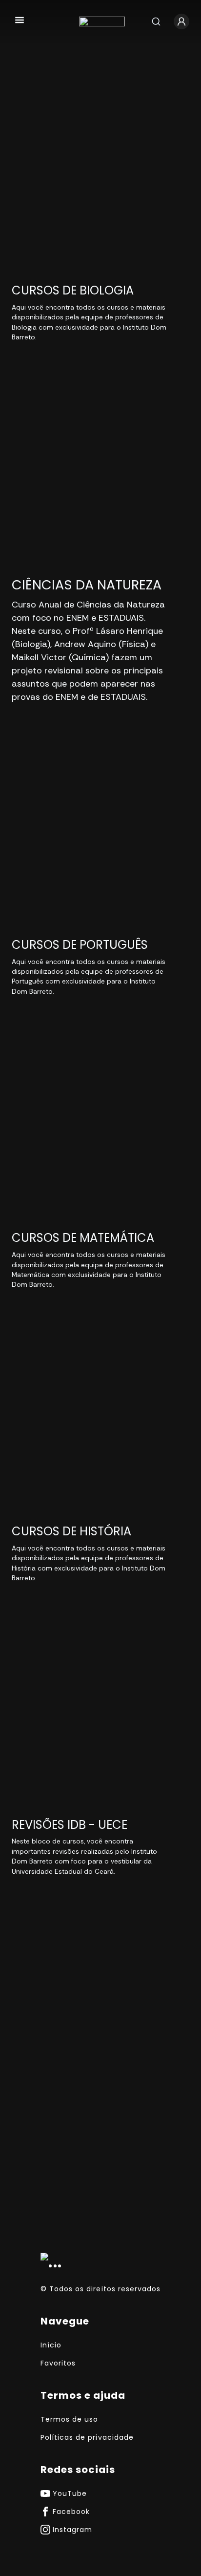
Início (51, 2345)
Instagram (72, 2530)
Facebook (71, 2512)
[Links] (20, 21)
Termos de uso (69, 2419)
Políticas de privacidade (87, 2437)
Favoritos (58, 2363)
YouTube (70, 2493)
